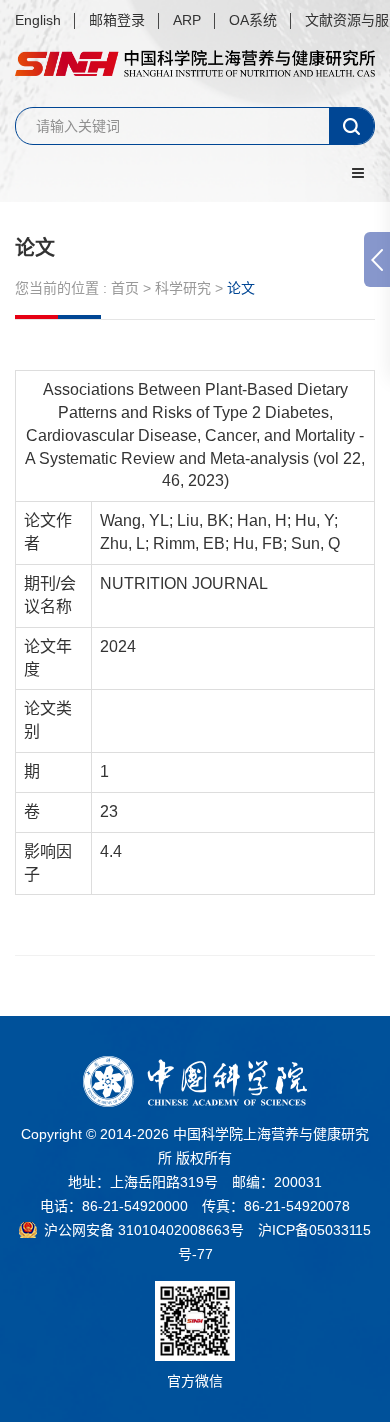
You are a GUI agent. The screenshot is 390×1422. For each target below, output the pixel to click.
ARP (187, 20)
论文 (35, 248)
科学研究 (183, 288)
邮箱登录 (117, 20)
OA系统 (253, 20)
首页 (125, 288)
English (38, 20)
